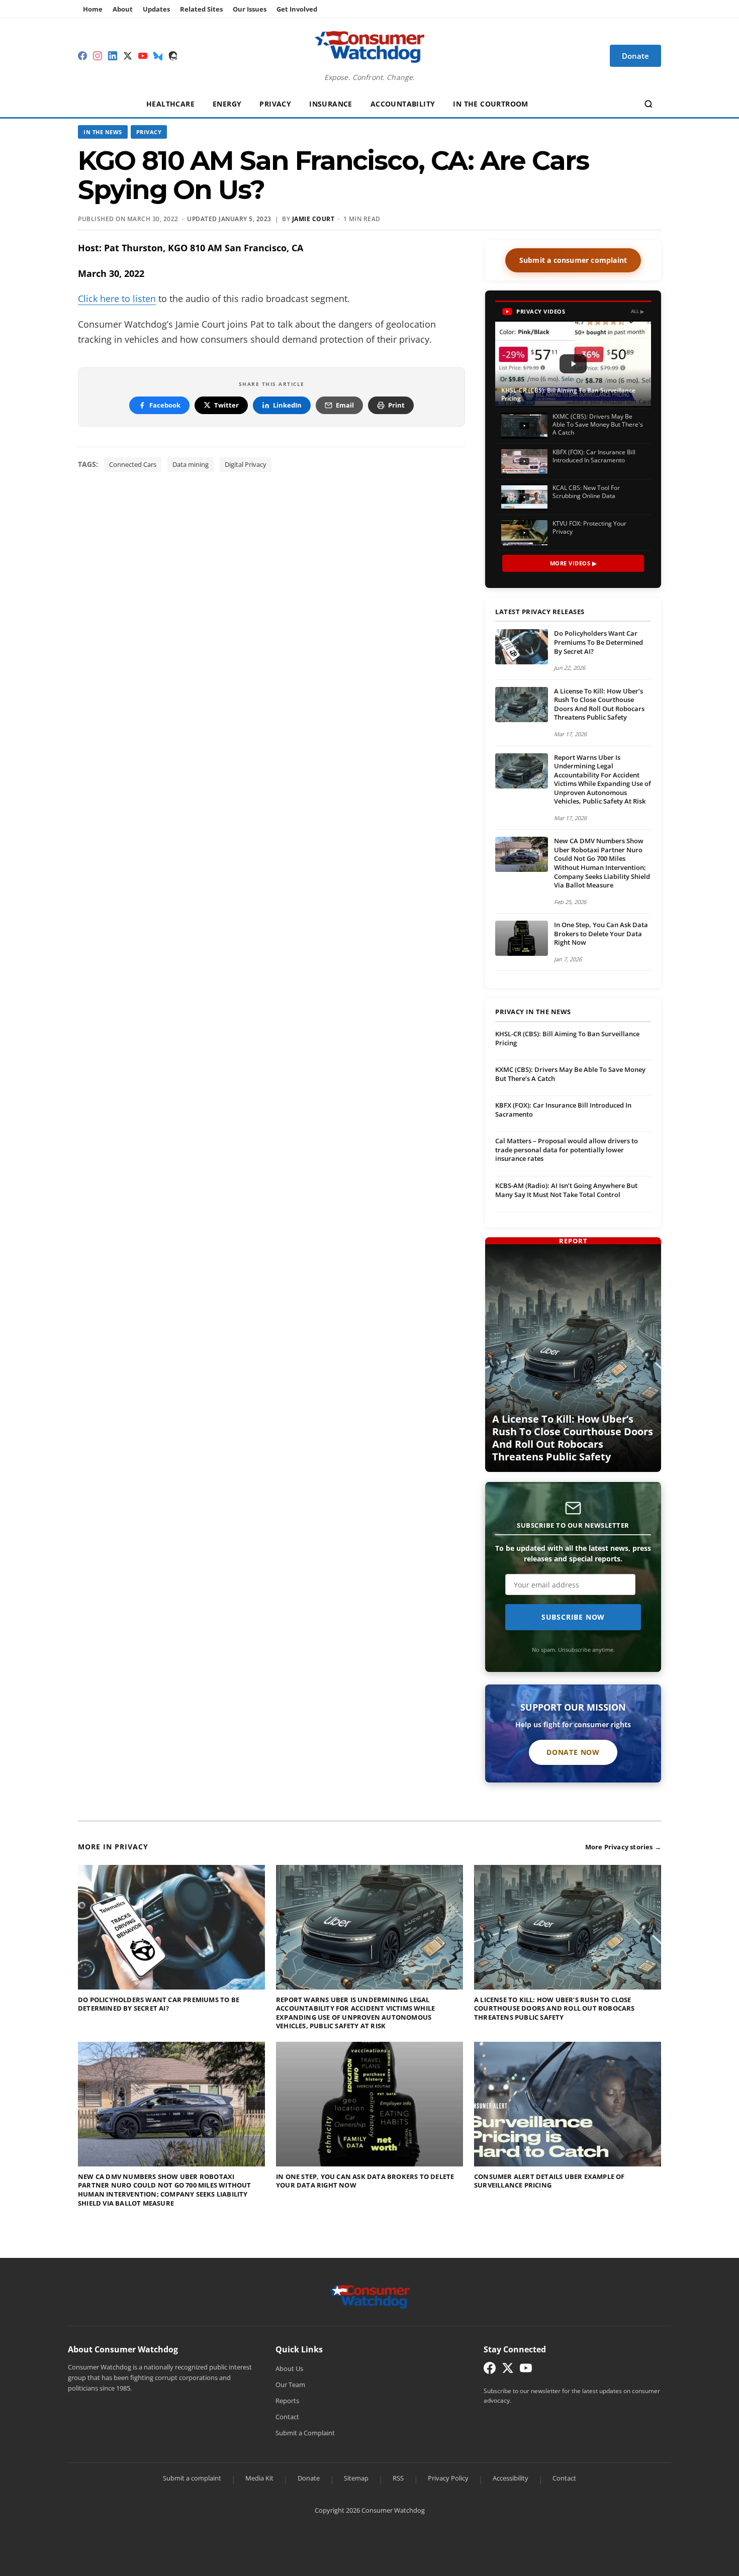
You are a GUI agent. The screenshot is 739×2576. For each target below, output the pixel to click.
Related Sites (201, 9)
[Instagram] (98, 56)
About (123, 9)
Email (345, 405)
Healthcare (170, 104)
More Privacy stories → (623, 1847)
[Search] (649, 104)
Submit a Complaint (305, 2433)
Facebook (165, 405)
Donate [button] (635, 56)
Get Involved (297, 9)
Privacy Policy (448, 2478)
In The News (103, 132)
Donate (309, 2478)
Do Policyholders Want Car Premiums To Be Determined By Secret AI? (598, 642)
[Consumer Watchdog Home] (370, 2296)
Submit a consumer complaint (573, 260)
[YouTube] (143, 56)
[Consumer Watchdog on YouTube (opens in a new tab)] (526, 2370)
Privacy (275, 104)
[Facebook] (82, 56)
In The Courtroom (490, 104)
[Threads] (173, 56)
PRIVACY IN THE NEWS (533, 1012)
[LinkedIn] (113, 56)
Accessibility (511, 2478)
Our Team (290, 2385)
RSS (398, 2478)
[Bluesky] (158, 56)
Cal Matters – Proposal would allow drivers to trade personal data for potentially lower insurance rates (567, 1150)
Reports (287, 2401)
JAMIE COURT (313, 219)
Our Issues (250, 9)
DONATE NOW (573, 1752)
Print (396, 405)
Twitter (226, 405)
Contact (287, 2417)
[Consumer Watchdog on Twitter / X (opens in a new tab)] (508, 2370)
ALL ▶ (638, 311)
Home (93, 9)
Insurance (331, 104)
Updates (156, 9)
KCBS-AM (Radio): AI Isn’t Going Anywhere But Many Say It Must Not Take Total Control (566, 1190)
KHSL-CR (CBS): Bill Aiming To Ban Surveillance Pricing (567, 1038)
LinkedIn (287, 405)
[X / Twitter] (128, 56)
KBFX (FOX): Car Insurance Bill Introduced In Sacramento (563, 1110)
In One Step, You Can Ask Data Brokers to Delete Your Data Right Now (601, 933)
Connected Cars (133, 464)
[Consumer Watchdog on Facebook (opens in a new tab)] (490, 2370)
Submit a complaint (192, 2478)
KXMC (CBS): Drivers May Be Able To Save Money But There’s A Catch (570, 1074)
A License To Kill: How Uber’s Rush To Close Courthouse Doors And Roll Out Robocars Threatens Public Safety (599, 704)
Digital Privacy (246, 464)
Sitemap (356, 2478)
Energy (227, 104)
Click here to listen (117, 299)
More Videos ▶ (573, 563)
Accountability (403, 104)
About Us (289, 2368)
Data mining (191, 464)
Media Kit (259, 2478)
